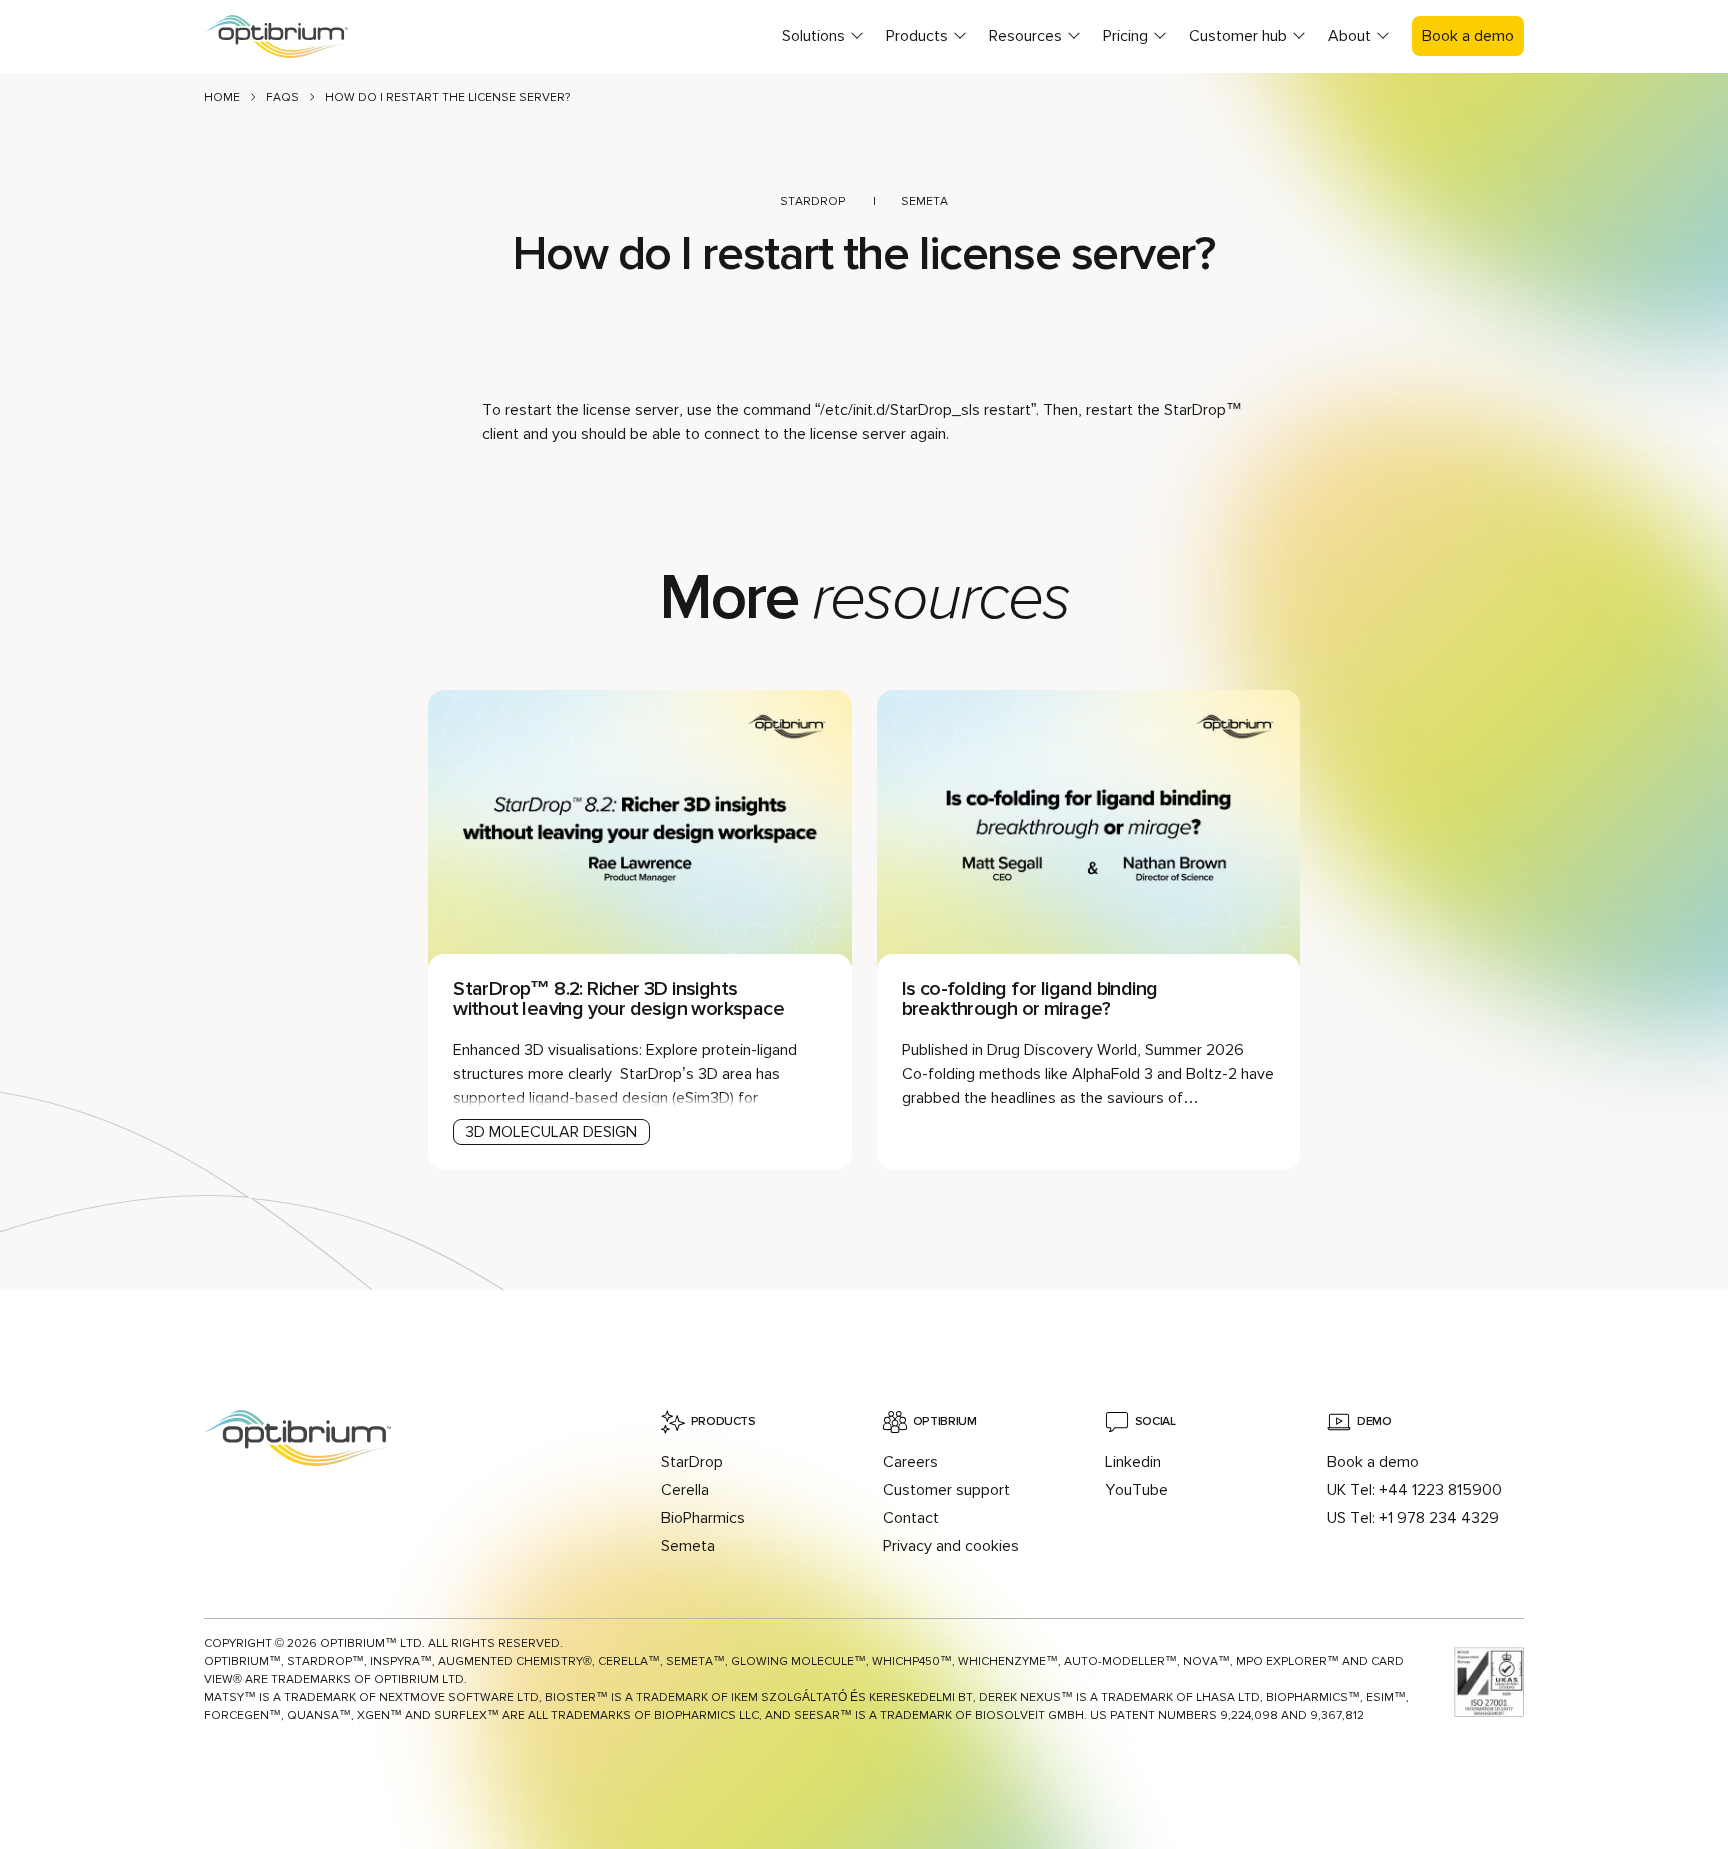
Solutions (813, 36)
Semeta (924, 201)
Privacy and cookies (951, 1546)
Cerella (685, 1490)
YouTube (1136, 1490)
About (1349, 36)
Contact (911, 1518)
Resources (1025, 36)
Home (222, 97)
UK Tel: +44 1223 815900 (1414, 1490)
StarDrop (812, 201)
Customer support (946, 1490)
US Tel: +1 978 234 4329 (1413, 1518)
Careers (910, 1462)
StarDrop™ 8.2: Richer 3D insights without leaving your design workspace (620, 999)
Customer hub (1238, 36)
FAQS (282, 97)
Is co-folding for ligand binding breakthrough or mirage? (1030, 999)
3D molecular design (551, 1132)
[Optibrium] (294, 36)
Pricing (1125, 36)
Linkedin (1133, 1462)
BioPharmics (703, 1518)
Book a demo (1468, 36)
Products (917, 36)
